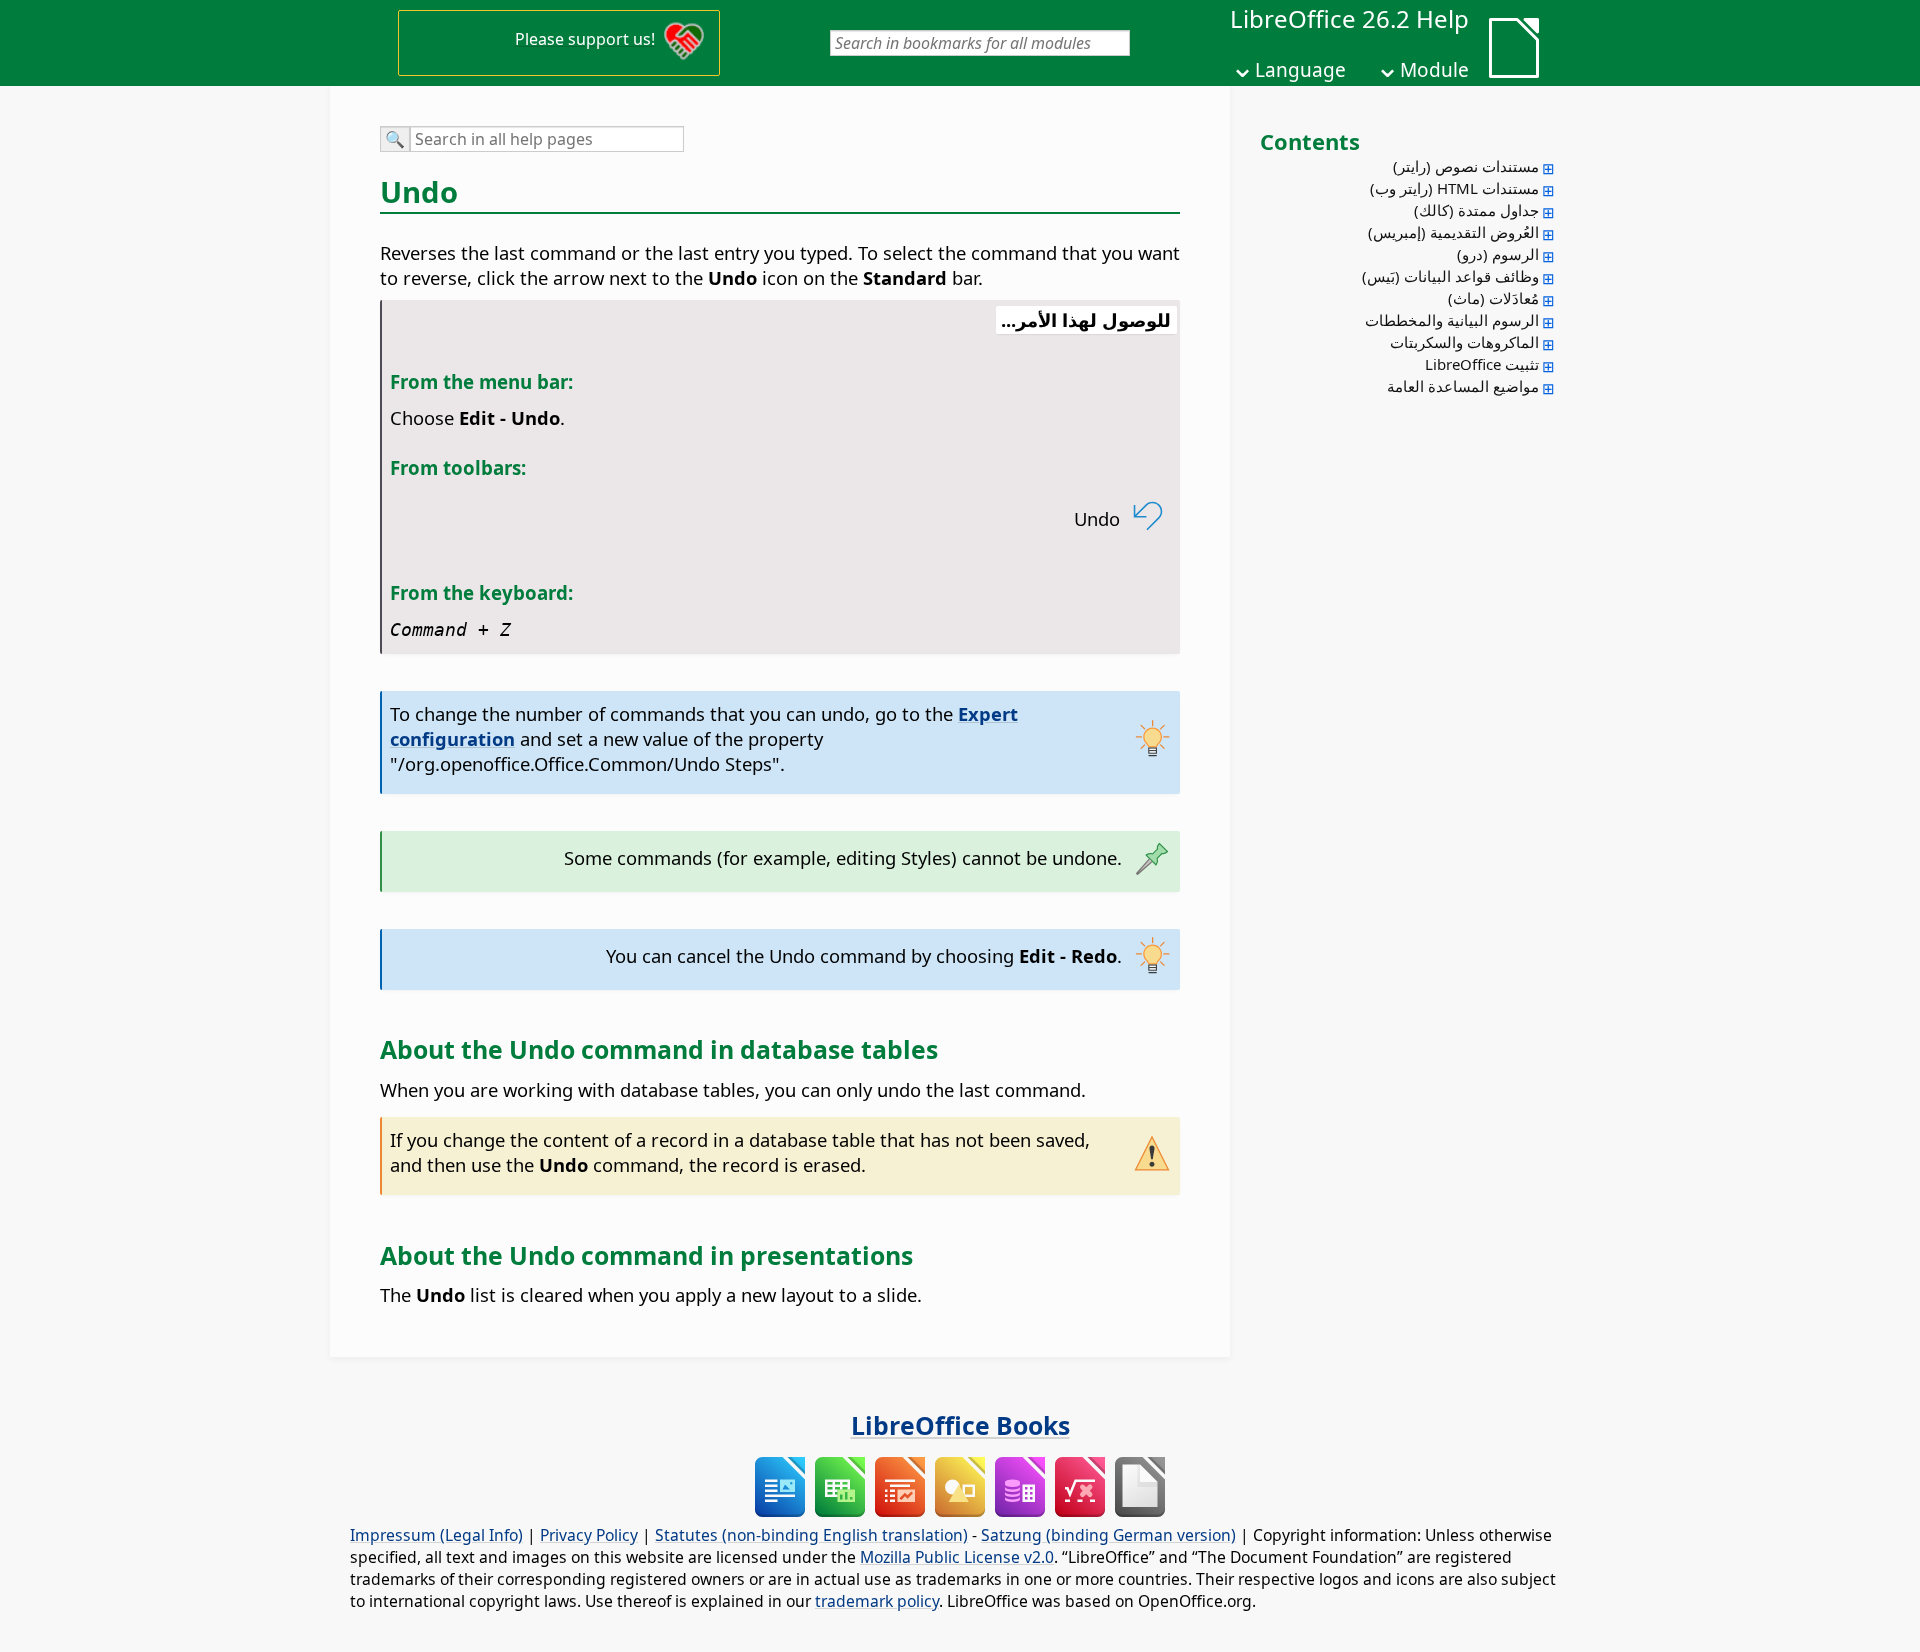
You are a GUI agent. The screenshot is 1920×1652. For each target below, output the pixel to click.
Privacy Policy (589, 1535)
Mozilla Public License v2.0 (957, 1557)
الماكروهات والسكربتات (1464, 342)
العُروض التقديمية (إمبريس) (1453, 232)
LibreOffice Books (960, 1425)
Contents (1310, 141)
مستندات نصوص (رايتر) (1466, 166)
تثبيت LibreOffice (1482, 364)
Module (1434, 70)
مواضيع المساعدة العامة (1463, 386)
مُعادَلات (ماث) (1493, 298)
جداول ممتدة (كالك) (1476, 210)
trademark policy (877, 1601)
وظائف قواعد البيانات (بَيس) (1450, 276)
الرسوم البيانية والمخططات (1452, 320)
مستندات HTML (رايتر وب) (1454, 188)
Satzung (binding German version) (1108, 1535)
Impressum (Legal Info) (436, 1535)
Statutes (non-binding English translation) (811, 1535)
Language (1300, 70)
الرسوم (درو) (1498, 254)
